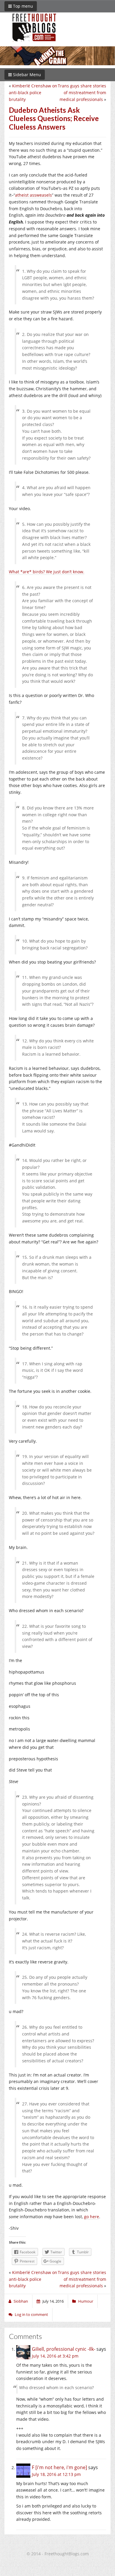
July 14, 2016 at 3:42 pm (55, 2356)
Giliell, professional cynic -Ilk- (64, 2349)
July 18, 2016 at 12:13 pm (56, 2474)
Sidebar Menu (26, 75)
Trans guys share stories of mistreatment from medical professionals (82, 93)
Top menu (22, 6)
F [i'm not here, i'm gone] (59, 2467)
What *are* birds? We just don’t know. (47, 572)
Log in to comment (31, 2314)
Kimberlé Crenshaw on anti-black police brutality (33, 93)
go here (92, 2217)
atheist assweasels (33, 195)
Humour (86, 2301)
